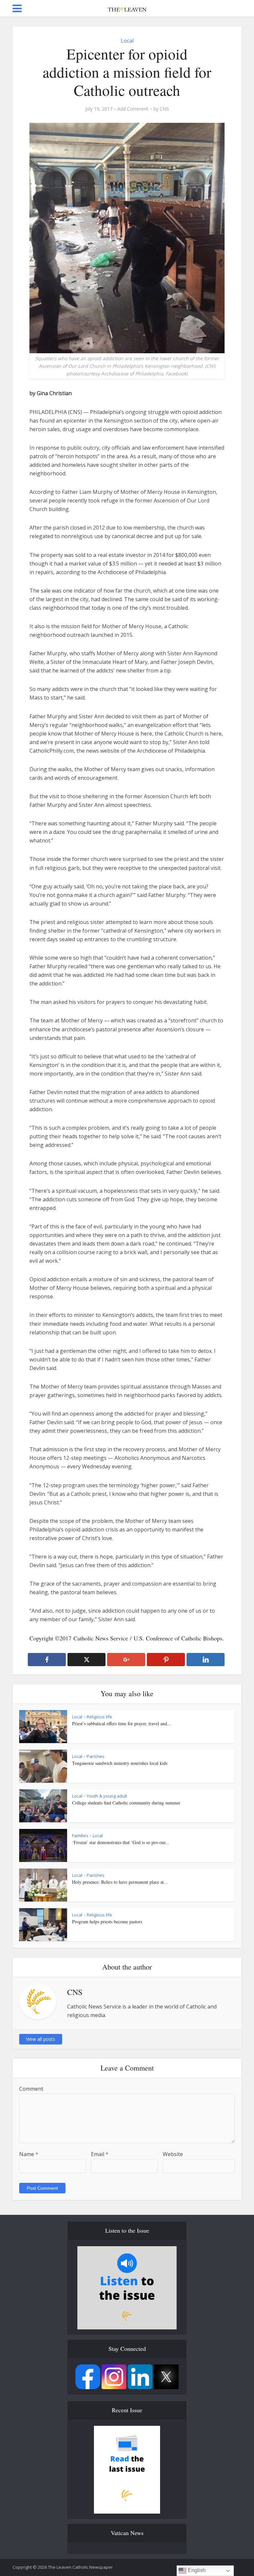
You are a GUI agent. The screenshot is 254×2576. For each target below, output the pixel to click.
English (196, 2570)
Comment (31, 2089)
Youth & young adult (107, 1796)
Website (173, 2154)
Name (29, 2154)
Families (80, 1836)
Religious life (99, 1717)
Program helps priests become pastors (107, 1922)
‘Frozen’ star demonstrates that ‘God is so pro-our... (121, 1842)
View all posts (41, 2039)
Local (127, 41)
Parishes (96, 1756)
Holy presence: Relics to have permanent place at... (120, 1882)
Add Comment (133, 109)
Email (100, 2154)
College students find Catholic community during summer (126, 1803)
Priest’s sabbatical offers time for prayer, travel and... (122, 1723)
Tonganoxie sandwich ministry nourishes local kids (120, 1763)
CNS (164, 109)
